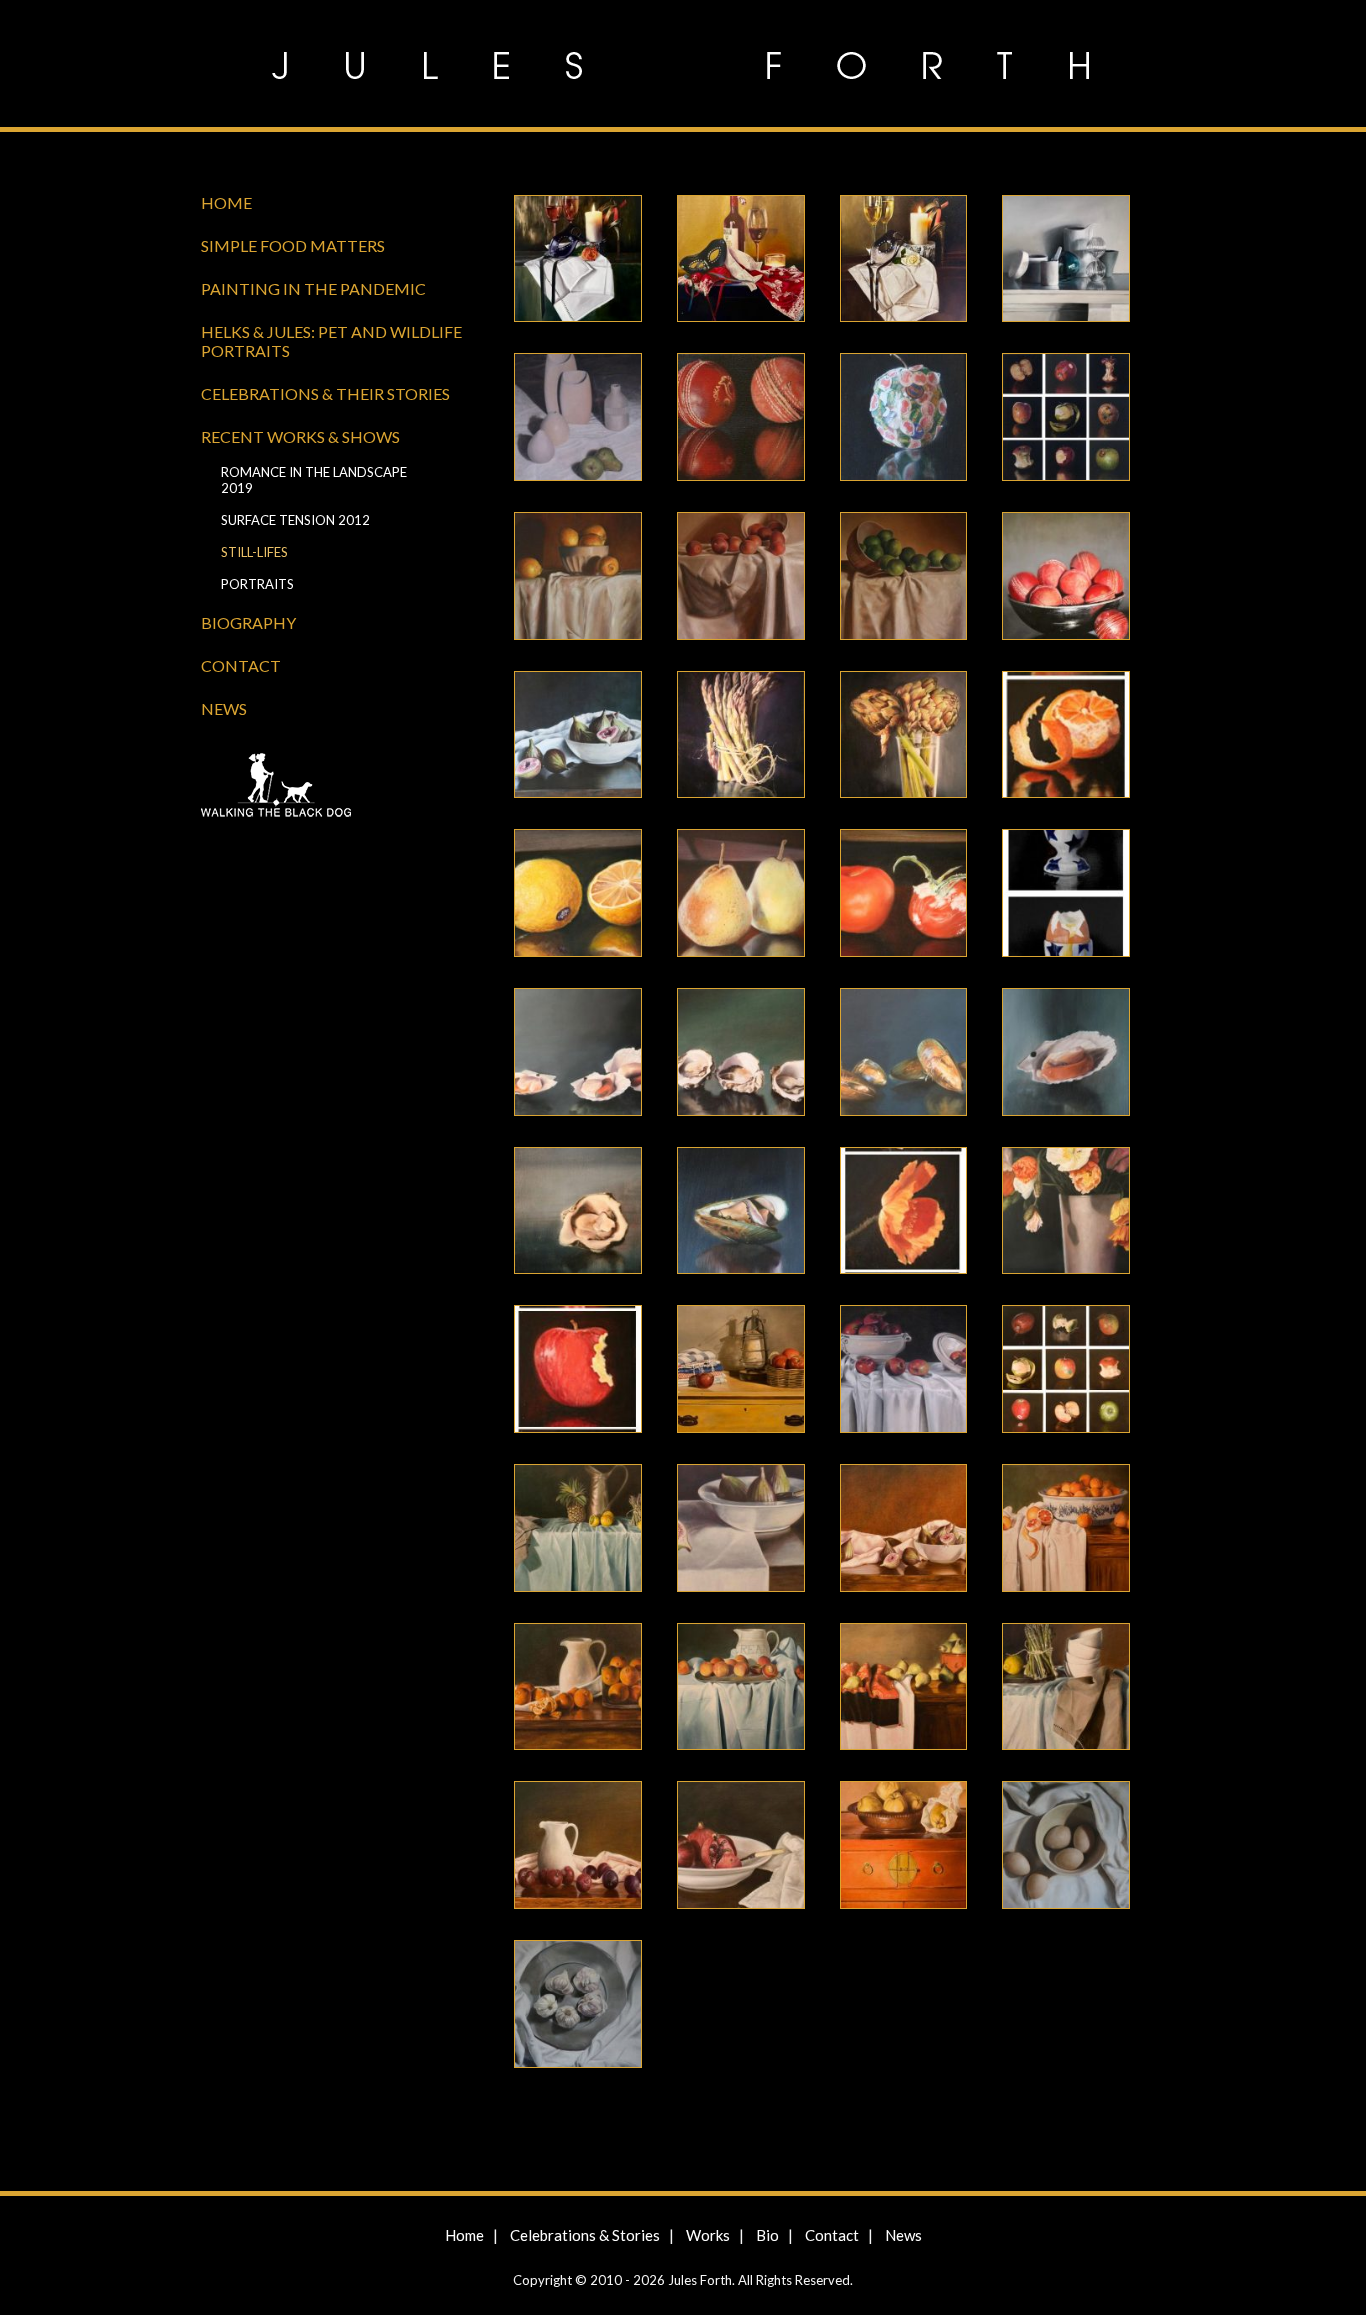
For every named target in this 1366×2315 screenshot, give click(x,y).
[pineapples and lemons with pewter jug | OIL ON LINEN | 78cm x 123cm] (595, 1531)
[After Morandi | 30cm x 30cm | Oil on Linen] (1083, 262)
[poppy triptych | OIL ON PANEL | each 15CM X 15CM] (921, 1214)
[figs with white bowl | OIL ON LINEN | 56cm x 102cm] (921, 1531)
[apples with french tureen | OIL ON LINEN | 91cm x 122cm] (921, 1372)
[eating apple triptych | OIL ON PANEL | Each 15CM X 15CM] (595, 1372)
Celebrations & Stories (585, 2235)
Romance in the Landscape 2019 (314, 480)
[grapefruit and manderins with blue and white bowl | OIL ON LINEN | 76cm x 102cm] (1083, 1531)
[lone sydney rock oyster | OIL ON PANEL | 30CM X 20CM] (595, 1214)
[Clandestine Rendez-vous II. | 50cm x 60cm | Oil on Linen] (758, 262)
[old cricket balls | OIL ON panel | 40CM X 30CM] (1083, 579)
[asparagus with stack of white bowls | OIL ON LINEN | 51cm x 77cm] (1083, 1690)
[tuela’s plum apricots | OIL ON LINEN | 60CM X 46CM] (758, 579)
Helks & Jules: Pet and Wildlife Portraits (331, 341)
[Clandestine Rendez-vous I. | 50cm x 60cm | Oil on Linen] (595, 262)
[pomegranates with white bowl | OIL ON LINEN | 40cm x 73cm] (758, 1848)
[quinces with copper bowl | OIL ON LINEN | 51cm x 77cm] (921, 1848)
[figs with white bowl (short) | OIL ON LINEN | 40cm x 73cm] (758, 1531)
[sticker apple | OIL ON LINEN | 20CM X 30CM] (921, 420)
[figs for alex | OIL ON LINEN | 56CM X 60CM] (595, 738)
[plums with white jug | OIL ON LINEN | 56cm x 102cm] (595, 1848)
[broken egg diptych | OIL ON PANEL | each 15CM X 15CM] (1083, 896)
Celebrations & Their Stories (325, 393)
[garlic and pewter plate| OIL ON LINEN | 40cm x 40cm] (595, 2007)
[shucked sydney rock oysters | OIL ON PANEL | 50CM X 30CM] (758, 1055)
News (224, 708)
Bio (767, 2235)
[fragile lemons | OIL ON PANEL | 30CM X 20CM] (595, 896)
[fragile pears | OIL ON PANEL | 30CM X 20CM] (758, 896)
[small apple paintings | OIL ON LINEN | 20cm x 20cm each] (1083, 1372)
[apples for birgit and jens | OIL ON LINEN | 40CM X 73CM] (1083, 420)
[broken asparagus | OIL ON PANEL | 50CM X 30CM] (758, 738)
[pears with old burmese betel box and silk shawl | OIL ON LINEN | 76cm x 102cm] (921, 1690)
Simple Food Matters (293, 245)
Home (226, 202)
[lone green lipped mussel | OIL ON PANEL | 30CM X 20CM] (758, 1214)
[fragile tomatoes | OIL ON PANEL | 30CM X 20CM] (921, 896)
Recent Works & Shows (300, 436)
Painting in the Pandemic (313, 288)
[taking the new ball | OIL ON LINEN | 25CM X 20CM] (758, 420)
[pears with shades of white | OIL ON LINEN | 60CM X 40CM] (595, 420)
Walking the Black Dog (341, 788)
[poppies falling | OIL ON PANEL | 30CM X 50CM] (1083, 1214)
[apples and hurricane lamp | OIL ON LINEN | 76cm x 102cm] (758, 1372)
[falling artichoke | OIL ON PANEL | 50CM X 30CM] (921, 738)
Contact (241, 665)
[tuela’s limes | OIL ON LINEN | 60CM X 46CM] (921, 579)
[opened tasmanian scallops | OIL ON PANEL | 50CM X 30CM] (595, 1055)
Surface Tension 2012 (295, 520)
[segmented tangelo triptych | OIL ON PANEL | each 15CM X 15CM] (1083, 738)
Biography (248, 622)
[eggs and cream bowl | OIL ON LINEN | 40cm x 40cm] (1083, 1848)
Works (708, 2235)
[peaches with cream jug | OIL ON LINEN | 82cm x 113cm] (758, 1690)
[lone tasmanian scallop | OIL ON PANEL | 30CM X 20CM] (1083, 1055)
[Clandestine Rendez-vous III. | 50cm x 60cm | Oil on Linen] (921, 262)
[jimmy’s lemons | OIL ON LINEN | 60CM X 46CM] (595, 579)
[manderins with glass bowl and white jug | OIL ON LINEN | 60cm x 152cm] (595, 1690)
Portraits (257, 584)
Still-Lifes (254, 552)
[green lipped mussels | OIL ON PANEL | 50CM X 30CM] (921, 1055)
